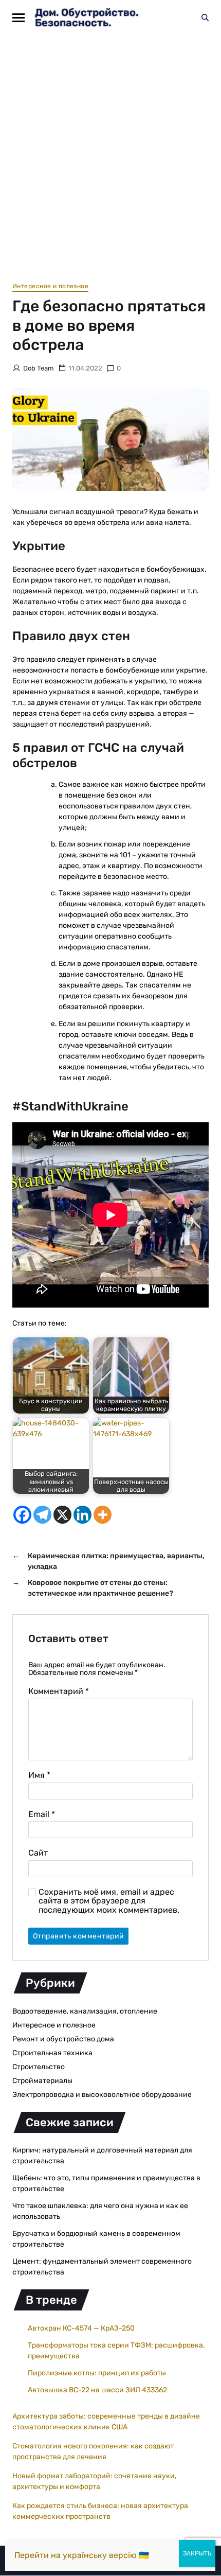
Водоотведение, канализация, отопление (85, 2011)
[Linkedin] (82, 1515)
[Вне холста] (19, 18)
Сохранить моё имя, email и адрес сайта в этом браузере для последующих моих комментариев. (109, 1901)
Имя (39, 1775)
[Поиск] (205, 17)
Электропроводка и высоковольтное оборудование (102, 2095)
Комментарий (59, 1691)
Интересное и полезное (50, 286)
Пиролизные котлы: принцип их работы (97, 2373)
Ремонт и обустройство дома (63, 2039)
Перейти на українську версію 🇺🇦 (82, 2555)
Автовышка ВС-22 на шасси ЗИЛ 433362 (97, 2390)
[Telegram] (42, 1515)
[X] (62, 1515)
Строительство (39, 2067)
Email (42, 1814)
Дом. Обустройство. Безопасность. (87, 17)
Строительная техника (52, 2053)
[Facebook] (22, 1515)
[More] (103, 1515)
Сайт (38, 1853)
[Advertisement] (110, 151)
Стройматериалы (42, 2081)
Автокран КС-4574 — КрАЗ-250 (81, 2328)
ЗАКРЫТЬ (197, 2553)
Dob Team (39, 368)
